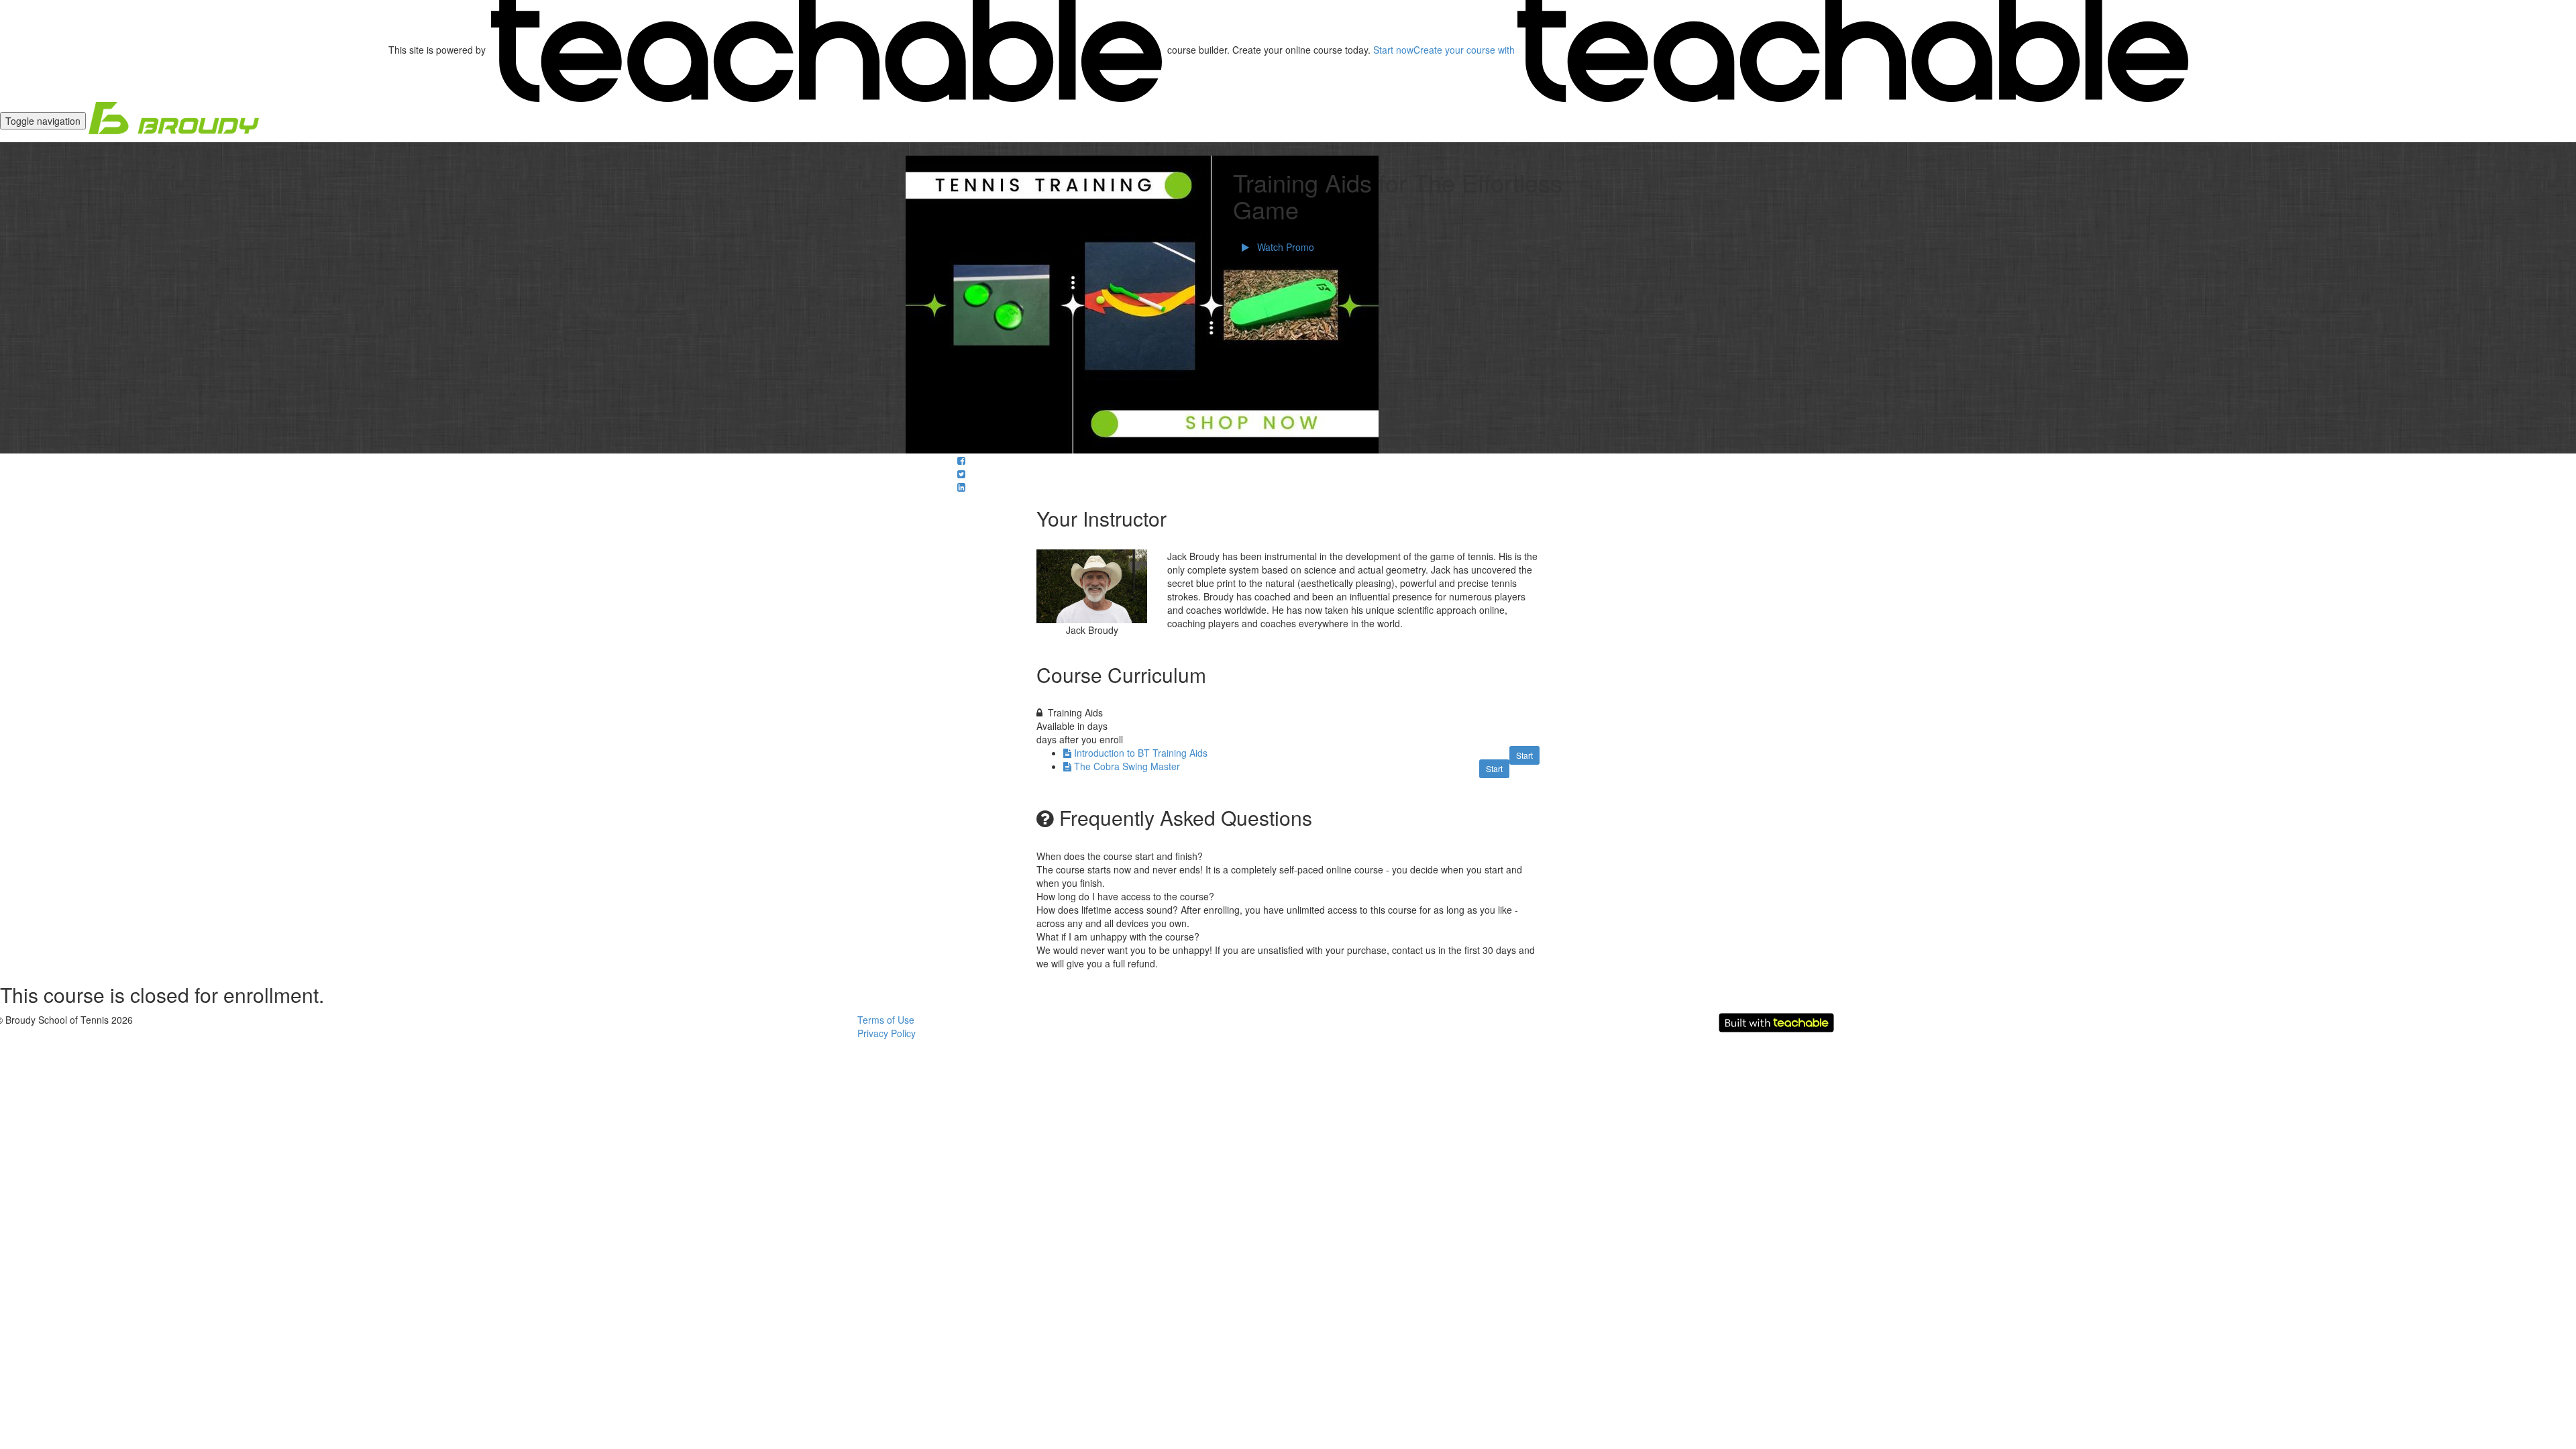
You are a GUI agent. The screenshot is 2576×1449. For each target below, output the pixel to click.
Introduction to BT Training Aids (1141, 753)
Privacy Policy (887, 1033)
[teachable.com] (826, 50)
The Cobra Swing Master (1127, 766)
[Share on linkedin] (961, 487)
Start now (1393, 50)
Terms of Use (886, 1020)
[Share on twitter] (961, 474)
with (1465, 50)
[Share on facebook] (961, 460)
